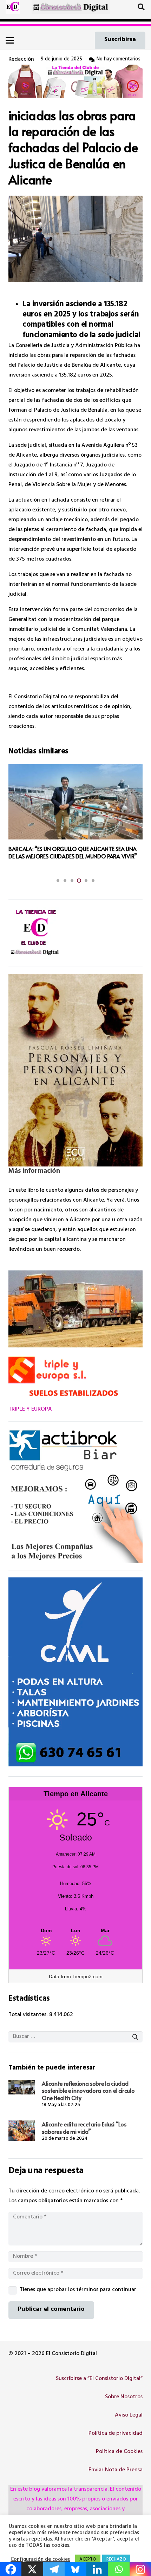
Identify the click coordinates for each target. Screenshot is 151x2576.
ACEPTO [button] (88, 2560)
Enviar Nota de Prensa (116, 2470)
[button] (141, 7)
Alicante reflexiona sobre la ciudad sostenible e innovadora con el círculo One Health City (88, 2091)
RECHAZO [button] (116, 2560)
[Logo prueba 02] (13, 7)
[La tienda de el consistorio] (75, 933)
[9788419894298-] (75, 1070)
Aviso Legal (129, 2415)
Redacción (21, 60)
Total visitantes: (29, 2015)
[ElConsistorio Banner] (71, 7)
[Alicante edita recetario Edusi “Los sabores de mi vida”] (22, 2130)
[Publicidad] (75, 1672)
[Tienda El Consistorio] (75, 81)
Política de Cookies (119, 2452)
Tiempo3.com (87, 1976)
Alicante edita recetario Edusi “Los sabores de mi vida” (84, 2128)
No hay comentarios (119, 60)
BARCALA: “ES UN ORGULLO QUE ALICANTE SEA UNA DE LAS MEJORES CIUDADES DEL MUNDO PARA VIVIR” (73, 852)
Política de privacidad (116, 2434)
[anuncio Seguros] (75, 1496)
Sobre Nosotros (124, 2397)
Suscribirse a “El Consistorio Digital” (99, 2379)
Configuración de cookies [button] (40, 2560)
